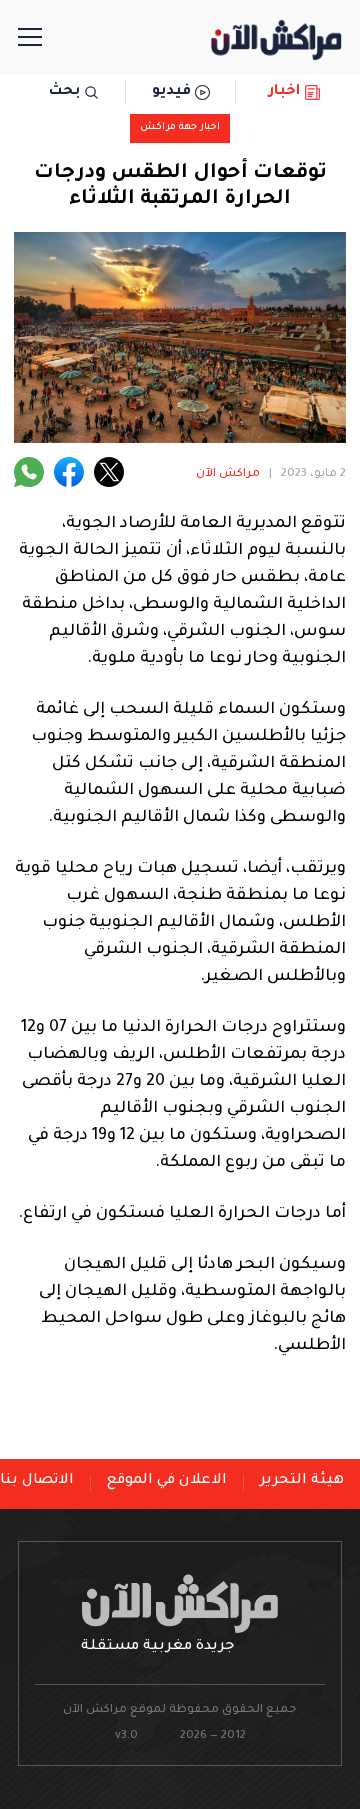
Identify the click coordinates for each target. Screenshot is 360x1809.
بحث (64, 92)
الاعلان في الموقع (167, 1481)
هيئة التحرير (302, 1481)
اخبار (284, 92)
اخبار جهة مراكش (180, 127)
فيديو (171, 92)
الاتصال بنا (37, 1481)
